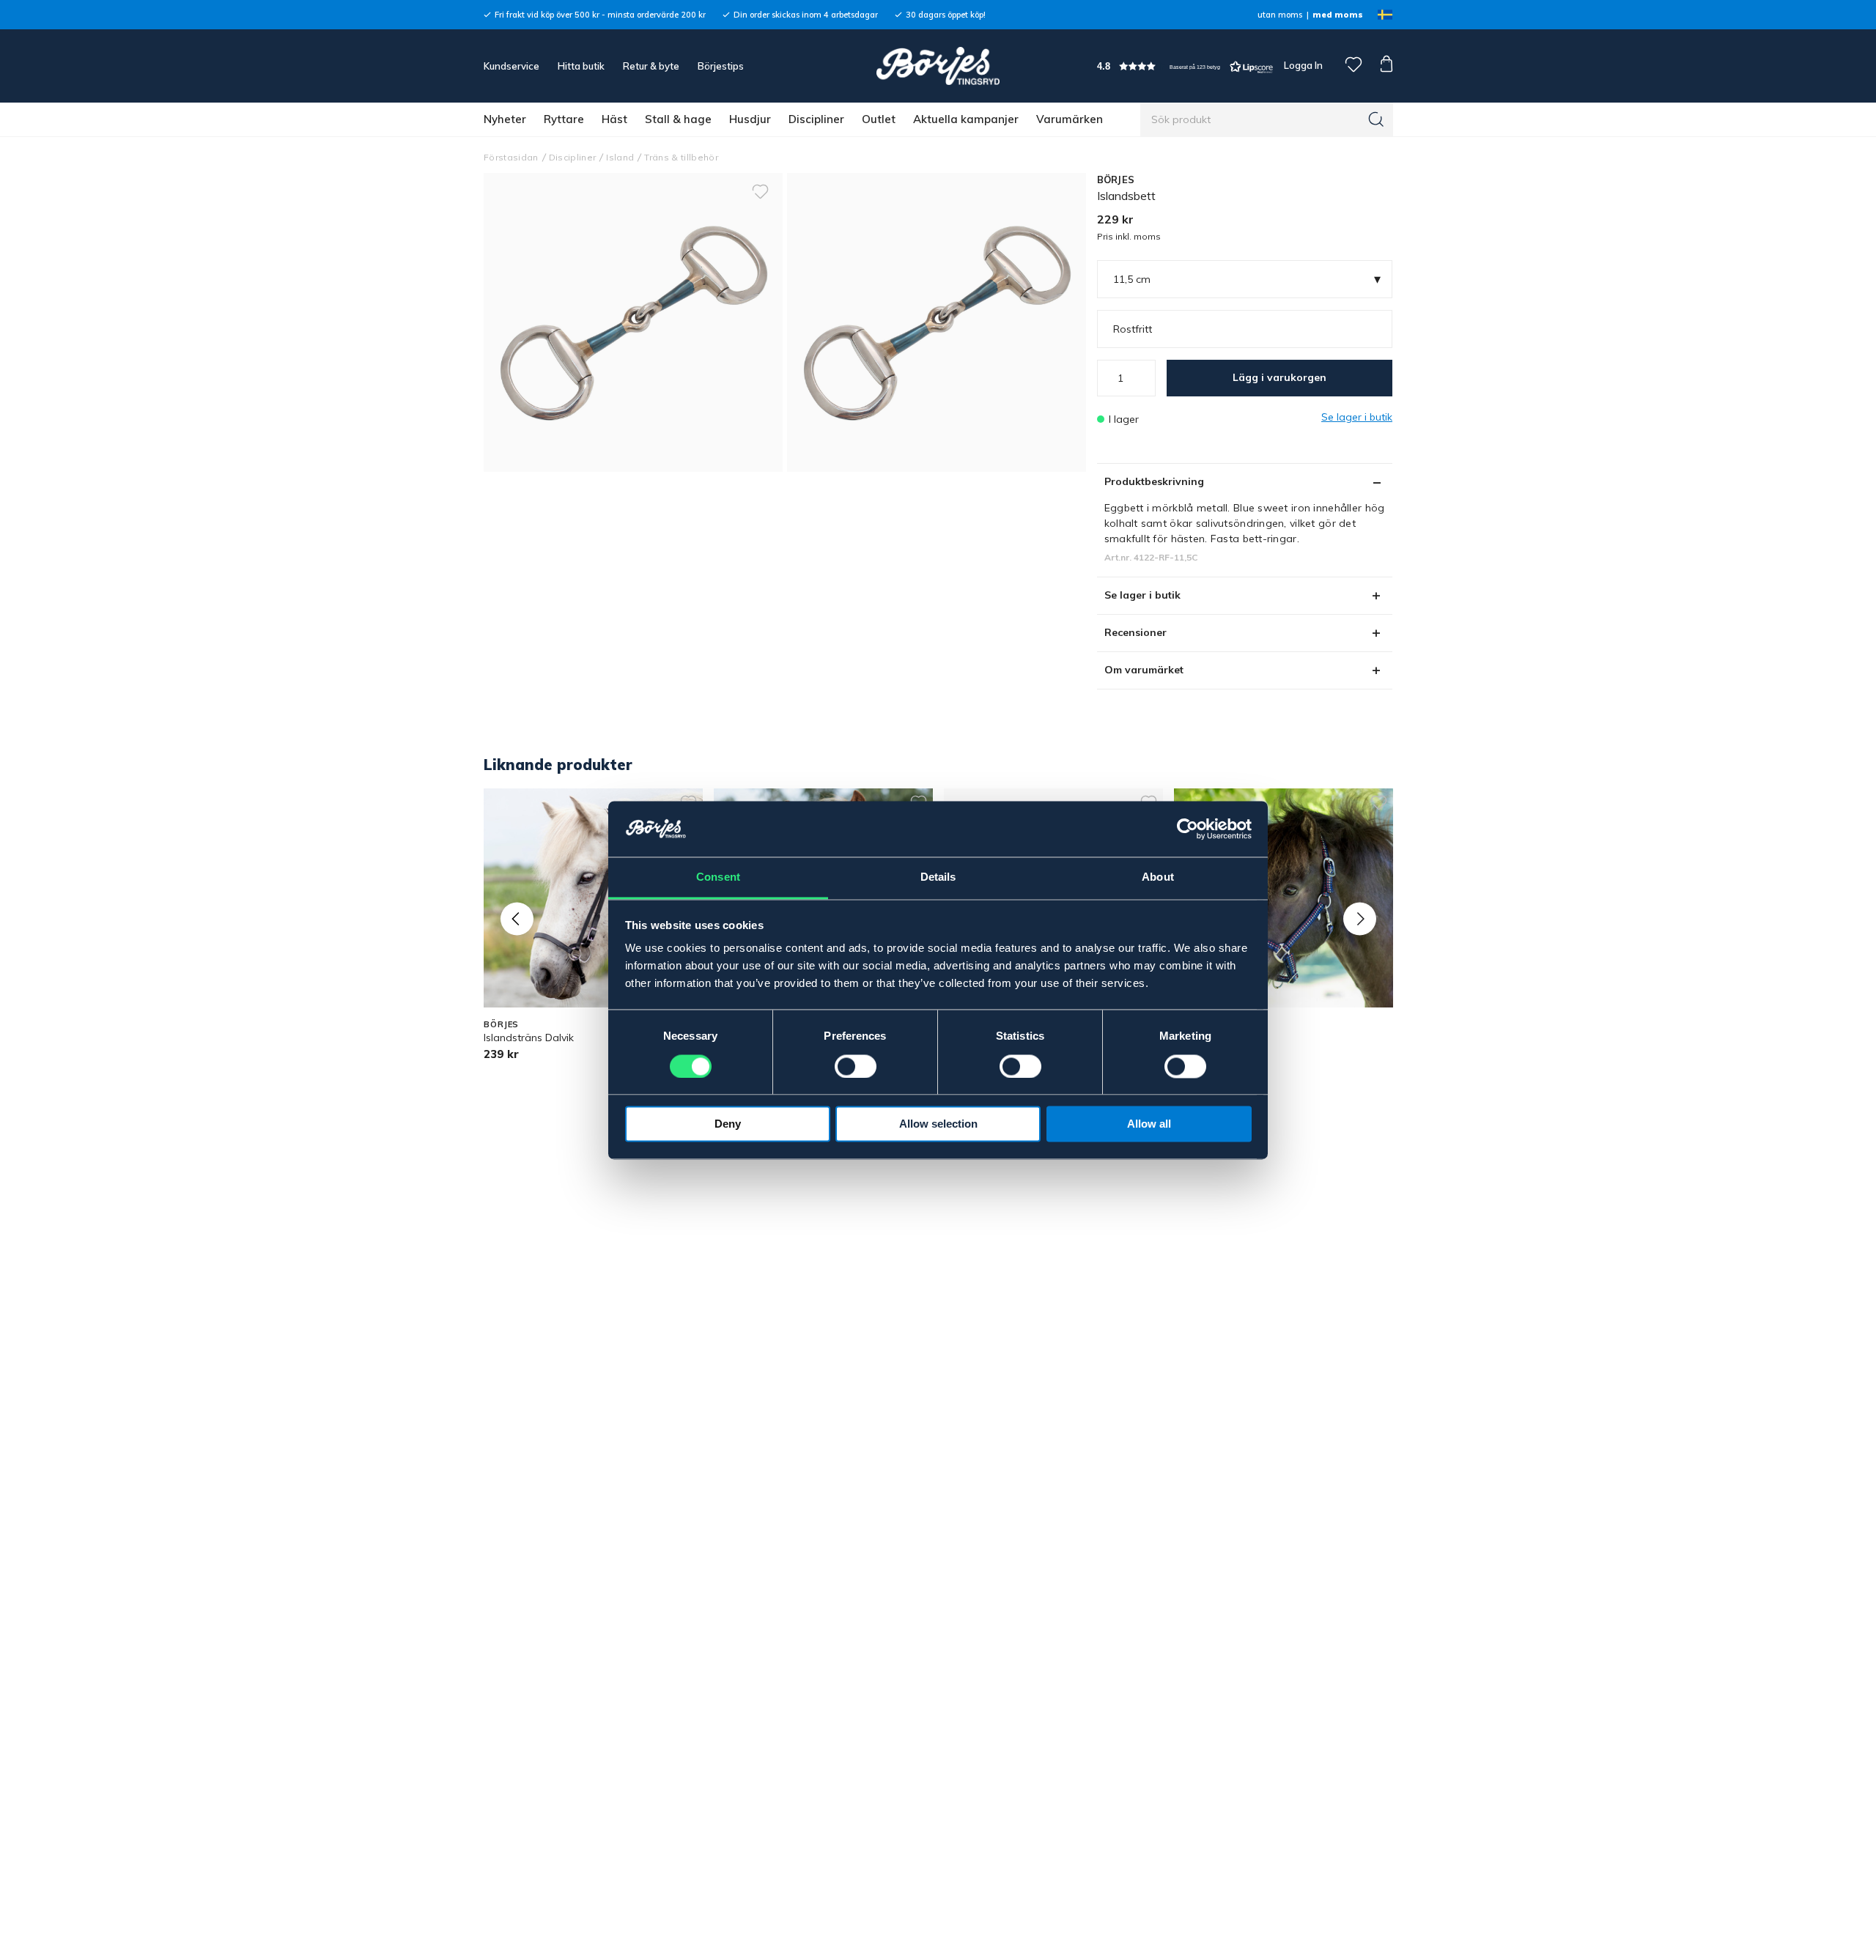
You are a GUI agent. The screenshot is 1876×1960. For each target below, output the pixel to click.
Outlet (879, 119)
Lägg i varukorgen (1279, 377)
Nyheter (505, 119)
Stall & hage (678, 119)
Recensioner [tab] (1135, 632)
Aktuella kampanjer (966, 119)
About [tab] (1158, 877)
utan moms (1280, 15)
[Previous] (517, 918)
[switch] (856, 1066)
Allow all (1149, 1124)
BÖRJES (1116, 180)
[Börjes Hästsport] (938, 66)
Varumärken (1070, 119)
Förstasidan (511, 157)
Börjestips (721, 66)
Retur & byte (651, 66)
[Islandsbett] (937, 322)
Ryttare (564, 119)
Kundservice (512, 66)
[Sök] (1376, 119)
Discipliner (816, 119)
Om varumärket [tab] (1144, 670)
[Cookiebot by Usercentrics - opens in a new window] (1188, 829)
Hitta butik (581, 66)
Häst (614, 119)
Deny (728, 1124)
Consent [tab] (718, 877)
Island (620, 157)
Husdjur (750, 119)
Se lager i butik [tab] (1142, 595)
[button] (1185, 66)
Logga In (1302, 65)
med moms (1338, 15)
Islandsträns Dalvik (529, 1038)
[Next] (1360, 918)
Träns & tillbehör (681, 157)
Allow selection (938, 1124)
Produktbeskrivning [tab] (1154, 481)
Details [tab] (938, 877)
